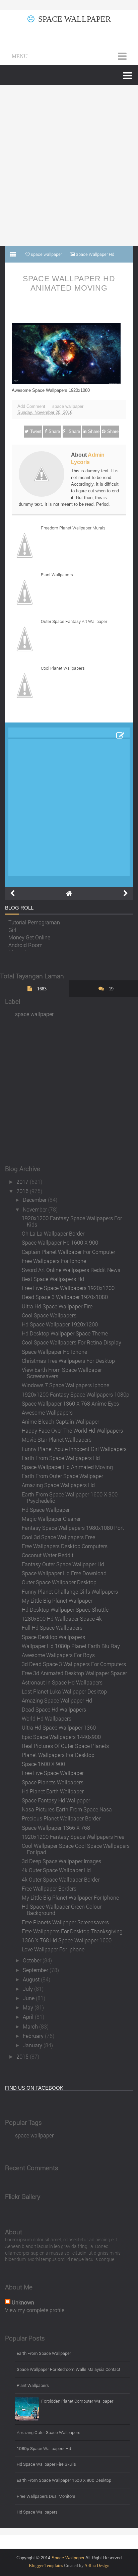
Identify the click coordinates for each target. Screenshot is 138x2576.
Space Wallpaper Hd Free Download (64, 1573)
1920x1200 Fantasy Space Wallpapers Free (73, 1837)
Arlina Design (97, 2565)
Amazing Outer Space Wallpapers (49, 2432)
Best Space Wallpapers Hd (53, 1279)
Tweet (36, 431)
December (35, 1200)
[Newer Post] (12, 894)
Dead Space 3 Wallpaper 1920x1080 (65, 1297)
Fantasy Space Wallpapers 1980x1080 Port (73, 1528)
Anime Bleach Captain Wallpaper (60, 1421)
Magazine (20, 950)
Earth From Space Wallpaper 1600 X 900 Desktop (64, 2480)
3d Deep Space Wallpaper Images (61, 1861)
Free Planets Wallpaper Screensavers (65, 1922)
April (29, 2017)
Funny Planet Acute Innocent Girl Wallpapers (74, 1449)
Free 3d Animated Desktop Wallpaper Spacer (74, 1673)
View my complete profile (35, 2310)
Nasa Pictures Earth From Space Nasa (67, 1809)
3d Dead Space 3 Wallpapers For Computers (74, 1664)
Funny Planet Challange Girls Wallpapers (70, 1591)
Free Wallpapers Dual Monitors (46, 2496)
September (36, 1970)
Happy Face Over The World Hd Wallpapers (72, 1430)
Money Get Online (29, 935)
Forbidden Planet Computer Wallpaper (77, 2401)
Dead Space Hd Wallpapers (54, 1709)
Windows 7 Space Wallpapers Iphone (65, 1385)
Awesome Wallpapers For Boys (58, 1655)
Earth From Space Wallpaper (44, 2353)
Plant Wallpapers (57, 575)
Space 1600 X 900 (43, 1764)
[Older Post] (126, 894)
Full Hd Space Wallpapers (52, 1628)
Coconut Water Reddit (48, 1555)
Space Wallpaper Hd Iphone (54, 1352)
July (28, 1989)
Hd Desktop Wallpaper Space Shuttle (65, 1609)
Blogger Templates (46, 2565)
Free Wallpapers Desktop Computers (65, 1546)
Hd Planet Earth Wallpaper (53, 1791)
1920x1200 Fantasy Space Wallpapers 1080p (76, 1394)
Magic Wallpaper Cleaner (51, 1519)
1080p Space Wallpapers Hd (44, 2448)
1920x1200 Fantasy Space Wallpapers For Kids (72, 1221)
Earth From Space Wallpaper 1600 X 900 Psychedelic (70, 1497)
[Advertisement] (69, 165)
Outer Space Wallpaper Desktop (59, 1582)
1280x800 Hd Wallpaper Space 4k (62, 1619)
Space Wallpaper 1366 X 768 (56, 1828)
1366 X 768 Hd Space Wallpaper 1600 (67, 1940)
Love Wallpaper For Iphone (53, 1949)
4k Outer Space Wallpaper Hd (56, 1870)
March (31, 2026)
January (33, 2045)
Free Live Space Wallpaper (53, 1773)
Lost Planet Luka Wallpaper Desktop (64, 1691)
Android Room (25, 943)
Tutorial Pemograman (34, 920)
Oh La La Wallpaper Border (53, 1233)
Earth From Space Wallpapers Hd (61, 1458)
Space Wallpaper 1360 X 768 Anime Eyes (70, 1403)
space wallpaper (68, 406)
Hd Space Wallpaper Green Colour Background (62, 1910)
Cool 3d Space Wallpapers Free (58, 1537)
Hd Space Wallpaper (46, 1510)
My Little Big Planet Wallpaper (57, 1600)
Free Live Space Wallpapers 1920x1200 (68, 1288)
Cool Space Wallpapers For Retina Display (72, 1342)
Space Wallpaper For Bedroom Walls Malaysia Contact (68, 2369)
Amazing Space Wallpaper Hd (57, 1700)
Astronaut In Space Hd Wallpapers (62, 1682)
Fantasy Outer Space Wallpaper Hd (63, 1564)
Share (54, 431)
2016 (23, 1191)
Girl (12, 928)
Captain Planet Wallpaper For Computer (68, 1252)
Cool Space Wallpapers (49, 1315)
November (36, 1209)
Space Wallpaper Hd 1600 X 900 (60, 1242)
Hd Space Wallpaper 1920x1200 (60, 1324)
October (33, 1960)
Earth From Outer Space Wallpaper (62, 1476)
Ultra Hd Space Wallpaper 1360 (59, 1727)
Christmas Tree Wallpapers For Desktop (68, 1361)
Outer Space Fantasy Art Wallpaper (74, 621)
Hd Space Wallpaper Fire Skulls (46, 2464)
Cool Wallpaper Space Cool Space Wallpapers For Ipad (76, 1849)
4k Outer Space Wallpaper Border (61, 1879)
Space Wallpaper (75, 19)
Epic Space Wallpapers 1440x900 (61, 1737)
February (34, 2036)
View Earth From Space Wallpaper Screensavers (62, 1373)
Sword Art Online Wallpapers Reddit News (71, 1270)
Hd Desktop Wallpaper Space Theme (65, 1333)
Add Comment (31, 406)
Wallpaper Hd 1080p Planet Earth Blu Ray (71, 1646)
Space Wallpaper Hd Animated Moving (69, 283)
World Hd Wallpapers (47, 1718)
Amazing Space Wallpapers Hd (58, 1485)
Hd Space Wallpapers (37, 2512)
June (29, 1998)
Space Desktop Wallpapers (53, 1637)
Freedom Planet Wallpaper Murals (73, 528)
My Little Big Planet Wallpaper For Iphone (70, 1897)
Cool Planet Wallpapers (63, 668)
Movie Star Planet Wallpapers (57, 1439)
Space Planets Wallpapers (53, 1782)
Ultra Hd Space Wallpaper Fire (57, 1306)
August (32, 1979)
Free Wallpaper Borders (49, 1888)
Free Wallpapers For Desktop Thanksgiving (72, 1931)
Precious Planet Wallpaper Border (61, 1818)
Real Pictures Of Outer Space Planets (65, 1746)
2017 (23, 1182)
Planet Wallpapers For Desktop (58, 1755)
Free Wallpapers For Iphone (54, 1261)
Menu (20, 56)
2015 (23, 2056)
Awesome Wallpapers (47, 1412)
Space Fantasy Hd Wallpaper (56, 1800)
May (29, 2007)
